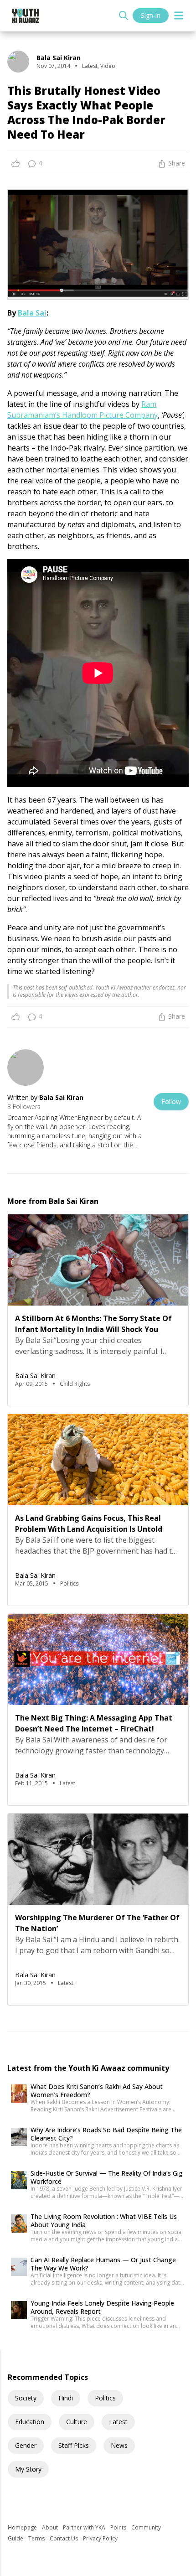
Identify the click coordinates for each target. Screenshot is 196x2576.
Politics (105, 2398)
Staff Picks (74, 2445)
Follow (171, 1101)
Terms (37, 2538)
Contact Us (64, 2538)
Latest (118, 2422)
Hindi (66, 2398)
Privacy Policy (100, 2538)
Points (119, 2527)
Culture (77, 2422)
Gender (26, 2445)
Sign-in (151, 15)
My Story (28, 2469)
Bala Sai (32, 313)
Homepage (23, 2527)
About (51, 2527)
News (119, 2445)
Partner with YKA (85, 2527)
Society (26, 2398)
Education (30, 2422)
